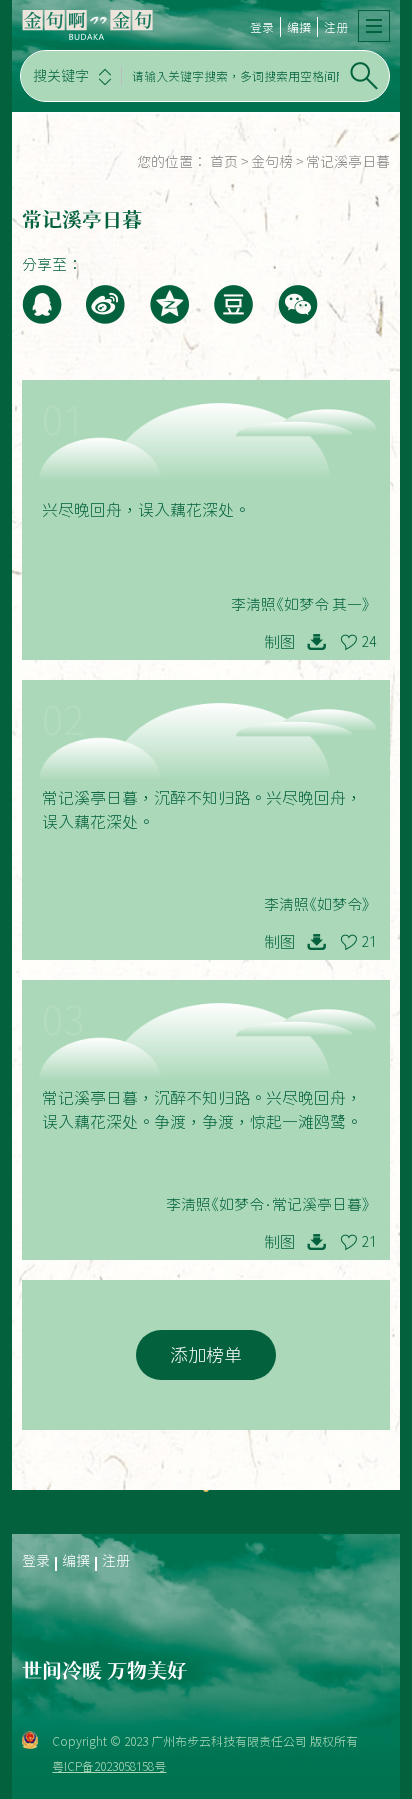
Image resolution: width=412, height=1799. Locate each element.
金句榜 (272, 162)
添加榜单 (206, 1355)
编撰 (299, 27)
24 (369, 642)
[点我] (374, 26)
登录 (262, 27)
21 (369, 942)
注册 (336, 27)
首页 (224, 162)
